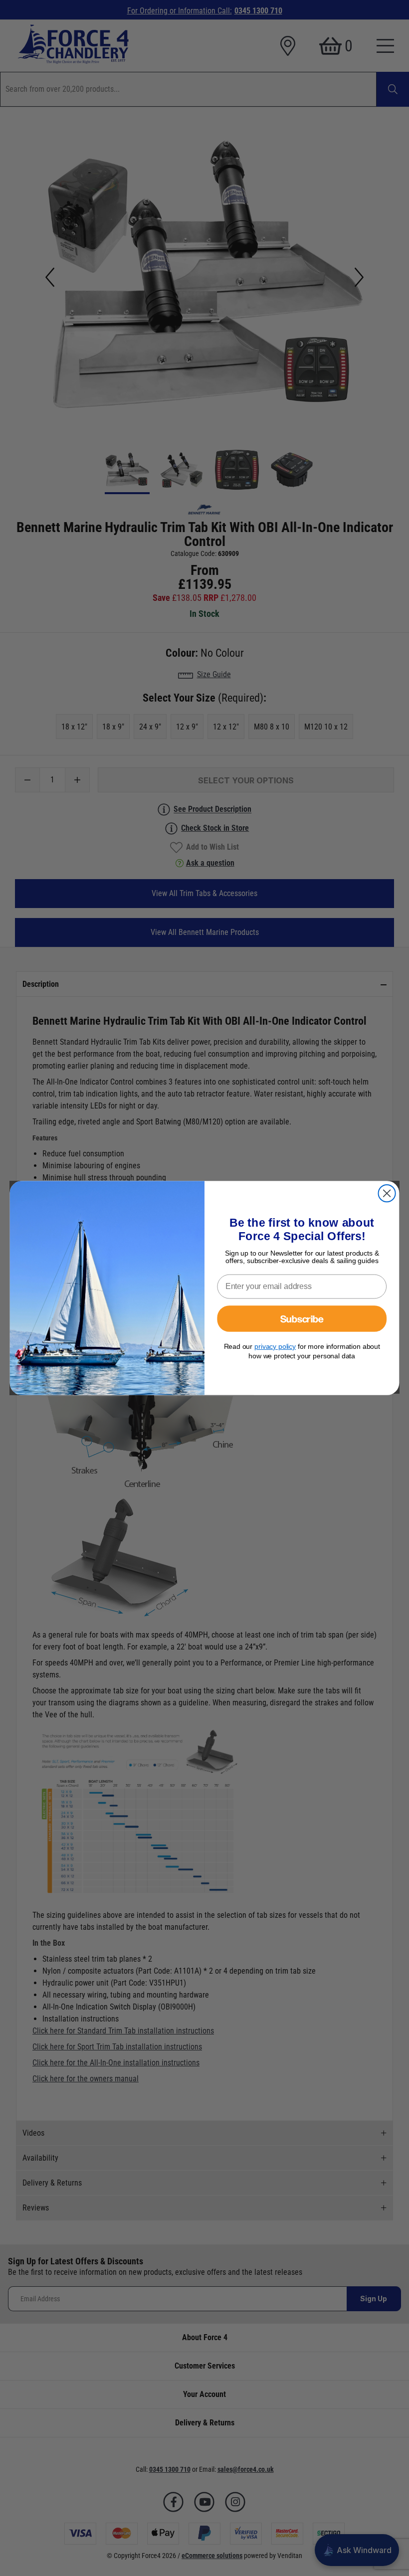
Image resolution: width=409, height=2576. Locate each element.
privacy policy (275, 1346)
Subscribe (302, 1318)
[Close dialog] (387, 1193)
